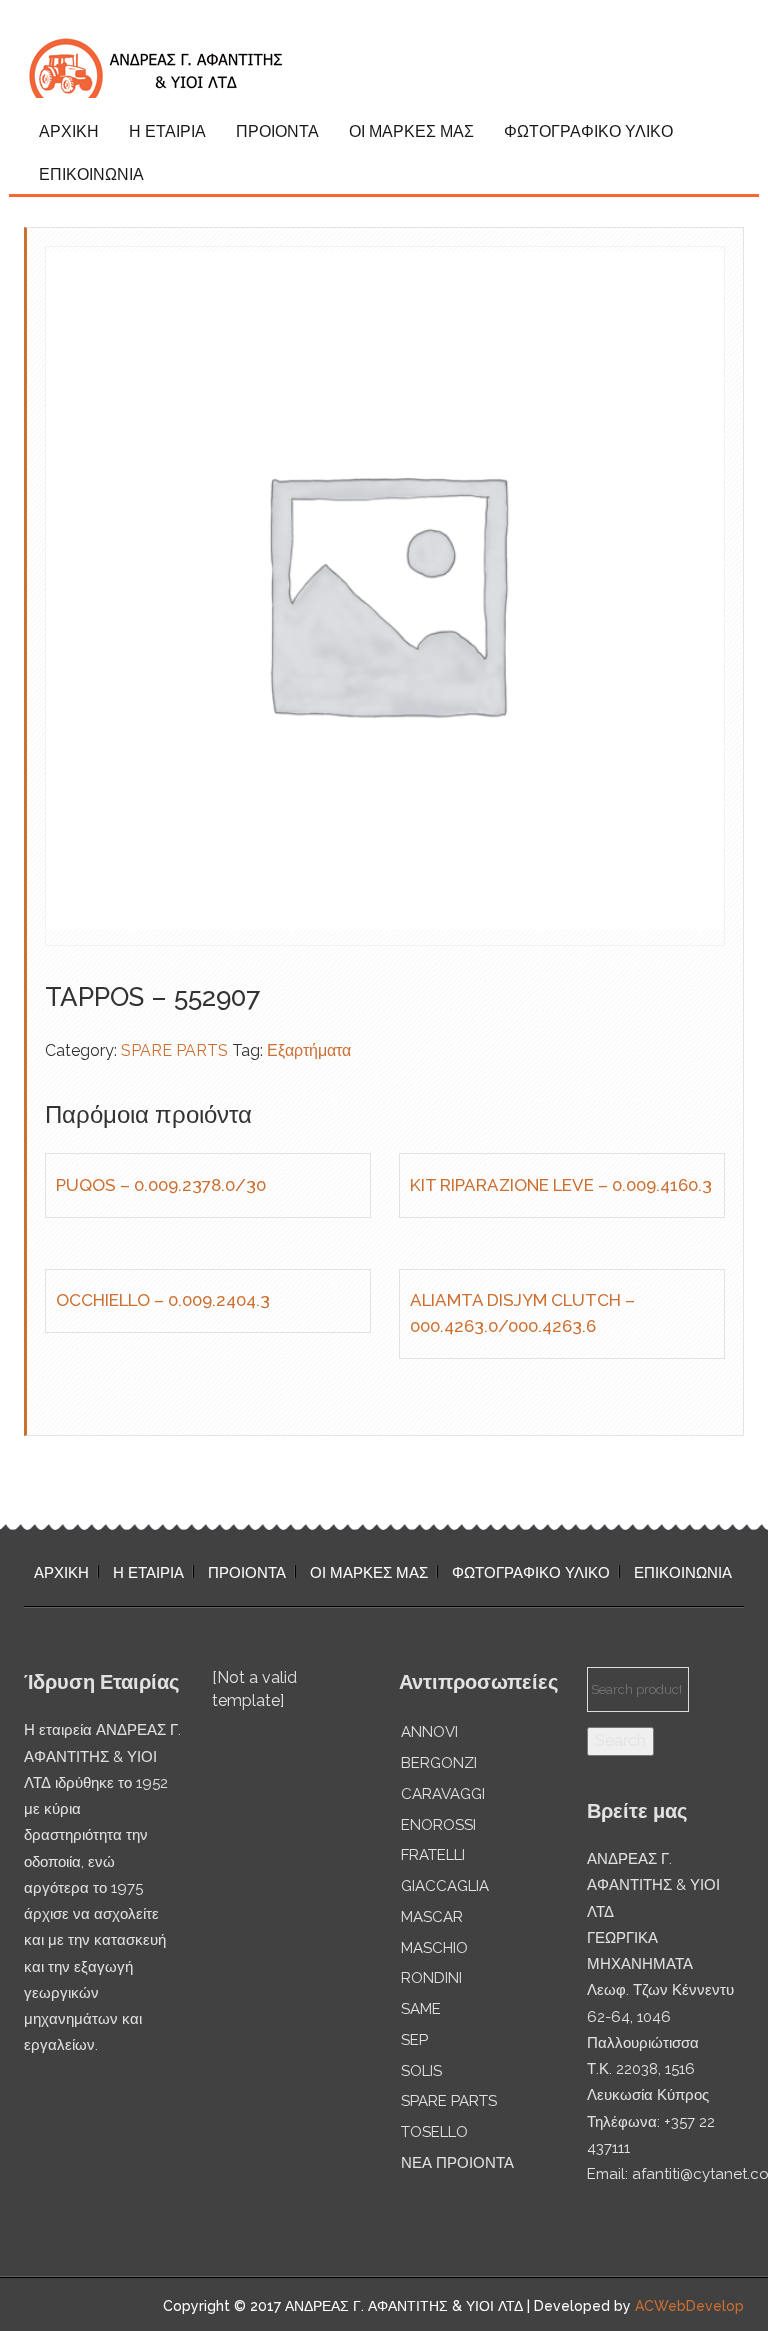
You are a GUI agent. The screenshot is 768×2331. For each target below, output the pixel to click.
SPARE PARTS (174, 1050)
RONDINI (431, 1978)
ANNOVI (429, 1732)
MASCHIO (434, 1948)
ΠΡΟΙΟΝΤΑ (277, 131)
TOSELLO (434, 2132)
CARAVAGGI (443, 1794)
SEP (414, 2040)
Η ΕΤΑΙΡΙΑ (167, 131)
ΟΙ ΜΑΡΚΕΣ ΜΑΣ (411, 131)
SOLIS (421, 2071)
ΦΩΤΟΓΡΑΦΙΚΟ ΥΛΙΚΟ (588, 131)
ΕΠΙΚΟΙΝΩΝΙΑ (91, 174)
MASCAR (432, 1917)
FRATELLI (433, 1855)
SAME (421, 2009)
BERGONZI (439, 1763)
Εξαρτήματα (309, 1050)
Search (620, 1740)
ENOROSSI (438, 1825)
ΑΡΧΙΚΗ (69, 131)
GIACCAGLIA (445, 1886)
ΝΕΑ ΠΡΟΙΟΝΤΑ (457, 2163)
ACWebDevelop (689, 2306)
